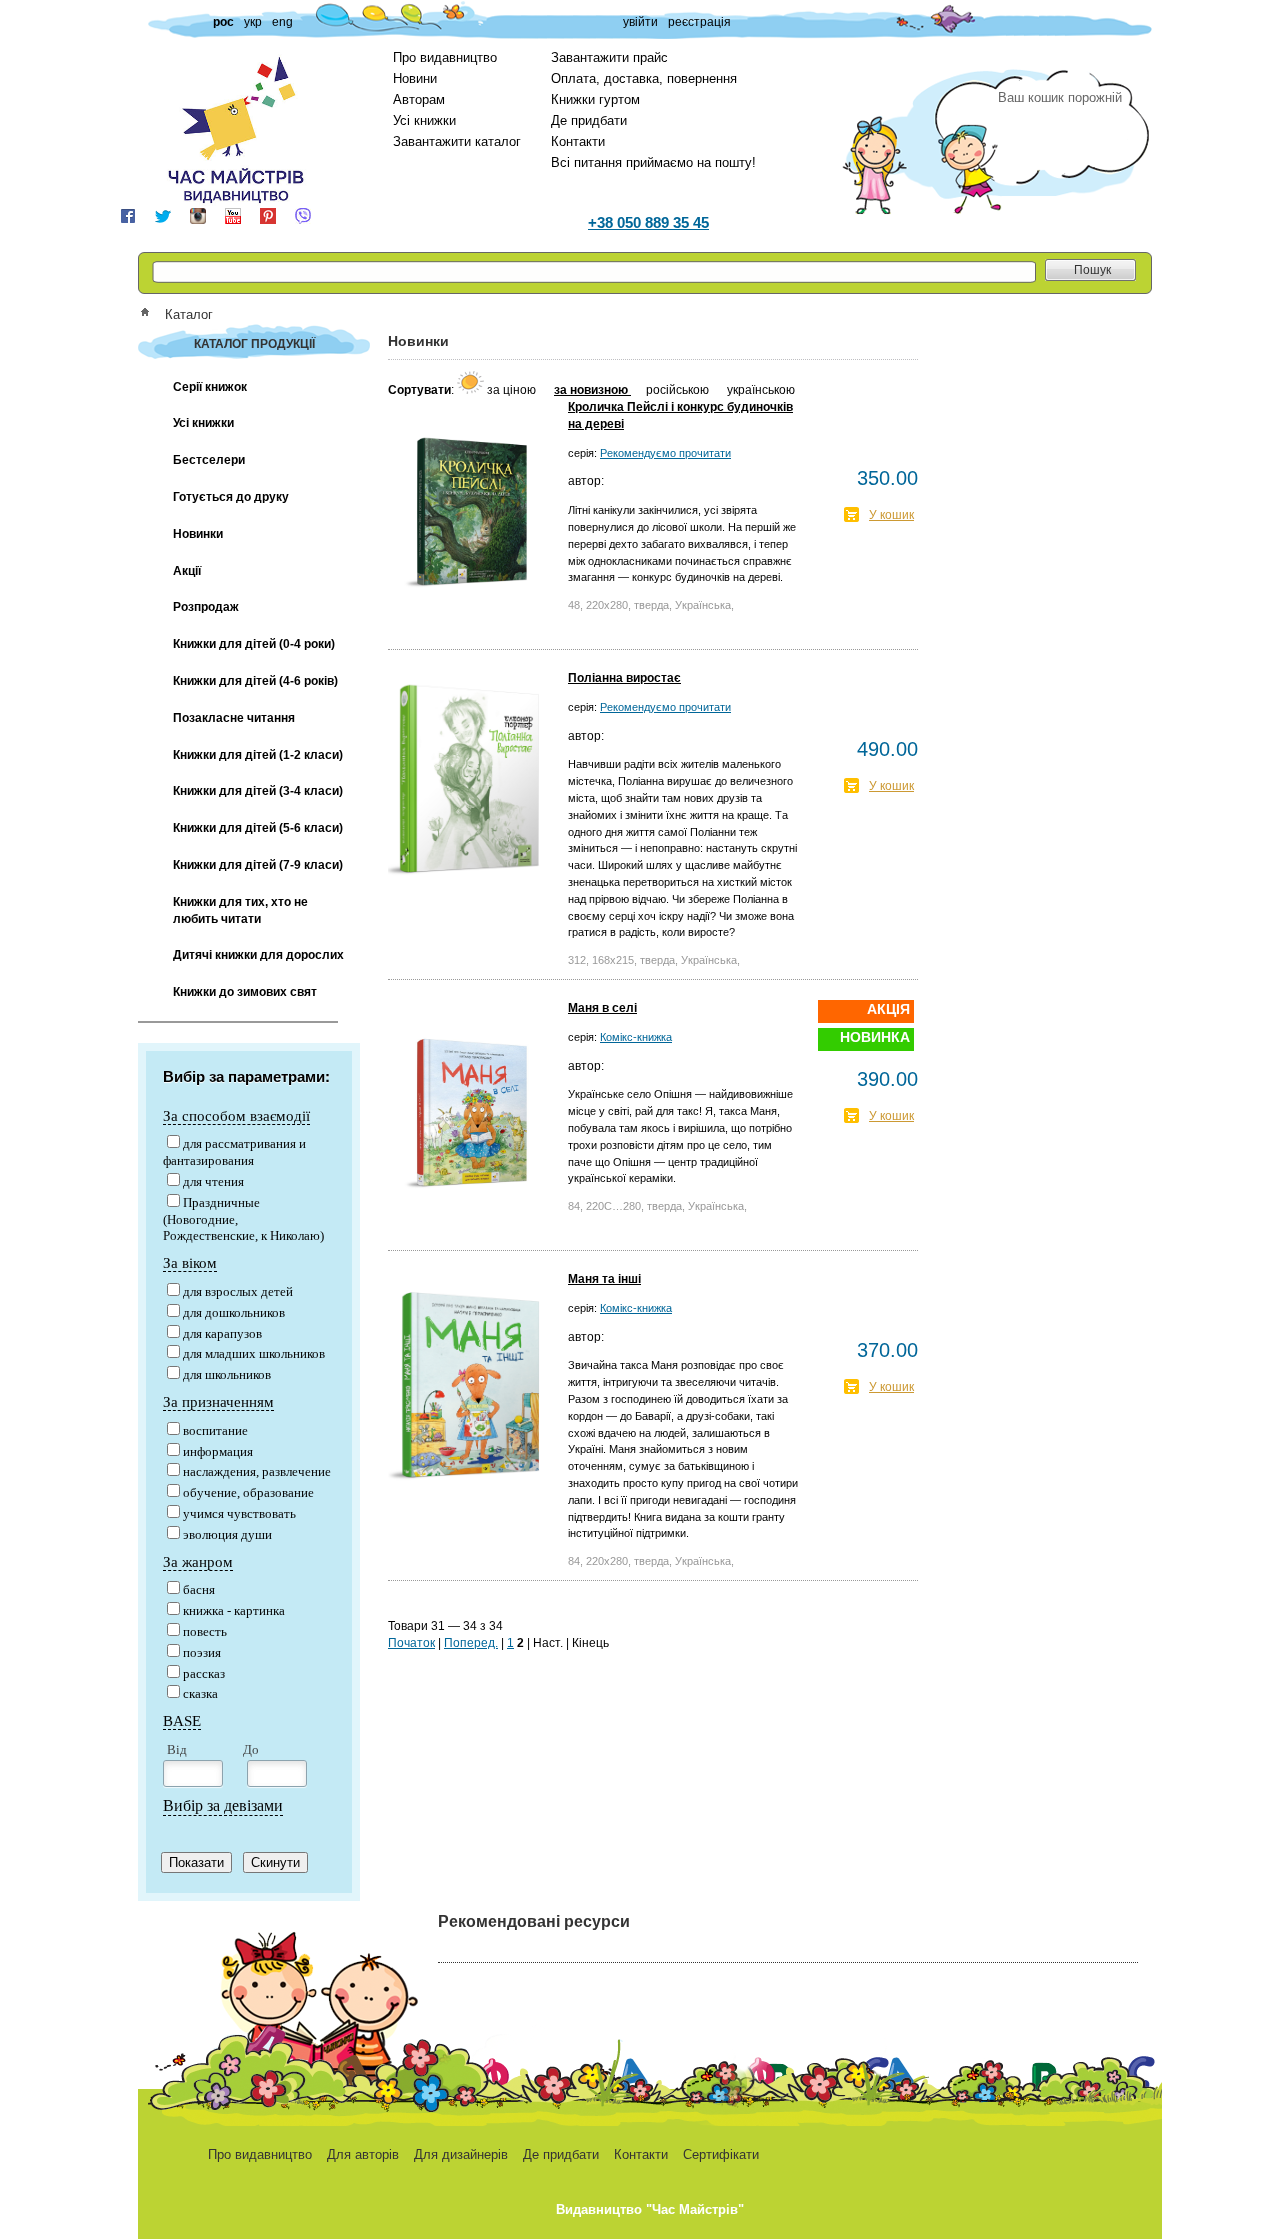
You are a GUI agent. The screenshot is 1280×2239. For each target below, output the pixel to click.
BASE (182, 1721)
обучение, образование (248, 1492)
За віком (190, 1263)
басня (199, 1589)
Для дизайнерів (461, 2154)
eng (282, 22)
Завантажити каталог (457, 141)
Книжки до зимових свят (245, 992)
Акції (187, 571)
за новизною (592, 390)
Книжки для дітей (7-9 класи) (258, 865)
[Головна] (151, 314)
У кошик (891, 515)
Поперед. (471, 1643)
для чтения (213, 1181)
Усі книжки (424, 120)
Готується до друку (231, 497)
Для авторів (363, 2154)
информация (218, 1451)
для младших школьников (254, 1353)
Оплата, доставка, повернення (644, 78)
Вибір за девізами (223, 1805)
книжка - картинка (234, 1610)
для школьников (227, 1374)
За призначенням (218, 1402)
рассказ (204, 1673)
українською (761, 390)
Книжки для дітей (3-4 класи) (258, 791)
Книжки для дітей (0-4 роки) (254, 644)
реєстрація (699, 22)
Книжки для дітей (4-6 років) (255, 681)
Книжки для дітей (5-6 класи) (258, 828)
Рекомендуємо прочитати (665, 453)
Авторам (419, 99)
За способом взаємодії (236, 1116)
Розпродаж (206, 607)
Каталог (189, 314)
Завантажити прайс (609, 57)
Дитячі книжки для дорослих (258, 955)
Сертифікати (721, 2154)
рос (223, 22)
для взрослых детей (238, 1291)
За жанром (198, 1562)
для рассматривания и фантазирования (234, 1152)
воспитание (215, 1430)
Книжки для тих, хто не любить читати (240, 910)
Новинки (198, 534)
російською (679, 390)
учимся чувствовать (239, 1513)
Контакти (578, 141)
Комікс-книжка (636, 1037)
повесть (205, 1631)
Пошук (1092, 270)
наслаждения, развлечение (257, 1471)
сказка (200, 1693)
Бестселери (209, 460)
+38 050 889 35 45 (648, 222)
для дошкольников (234, 1312)
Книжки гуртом (595, 99)
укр (253, 22)
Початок (411, 1643)
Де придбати (589, 120)
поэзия (202, 1652)
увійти (640, 22)
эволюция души (227, 1534)
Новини (415, 78)
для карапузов (222, 1333)
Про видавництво (445, 57)
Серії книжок (210, 387)
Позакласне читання (234, 718)
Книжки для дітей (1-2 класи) (258, 755)
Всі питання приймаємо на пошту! (653, 162)
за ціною (513, 390)
